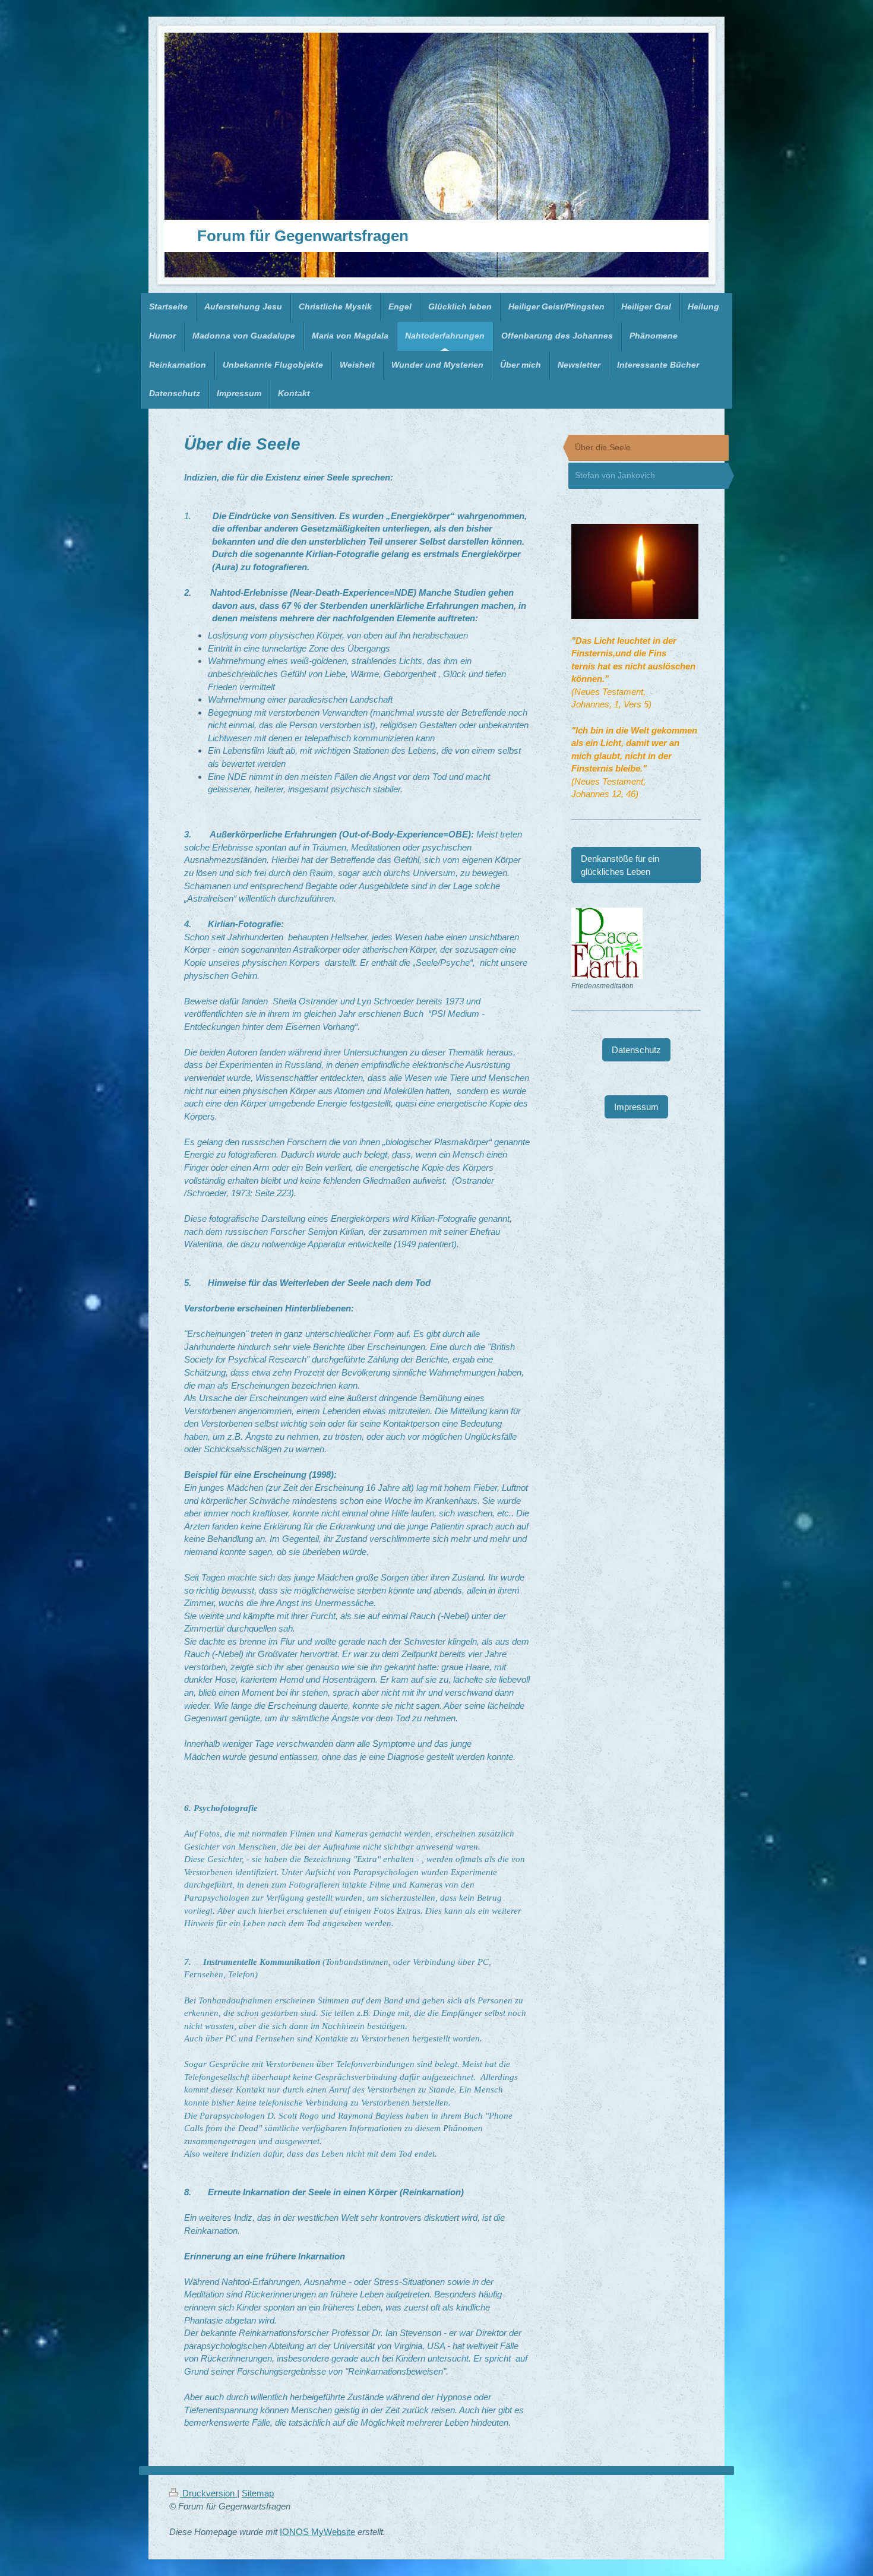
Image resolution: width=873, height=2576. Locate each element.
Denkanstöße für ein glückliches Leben (620, 865)
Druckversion (208, 2493)
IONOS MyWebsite (317, 2532)
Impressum (636, 1107)
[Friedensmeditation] (607, 943)
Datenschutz (636, 1050)
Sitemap (258, 2493)
